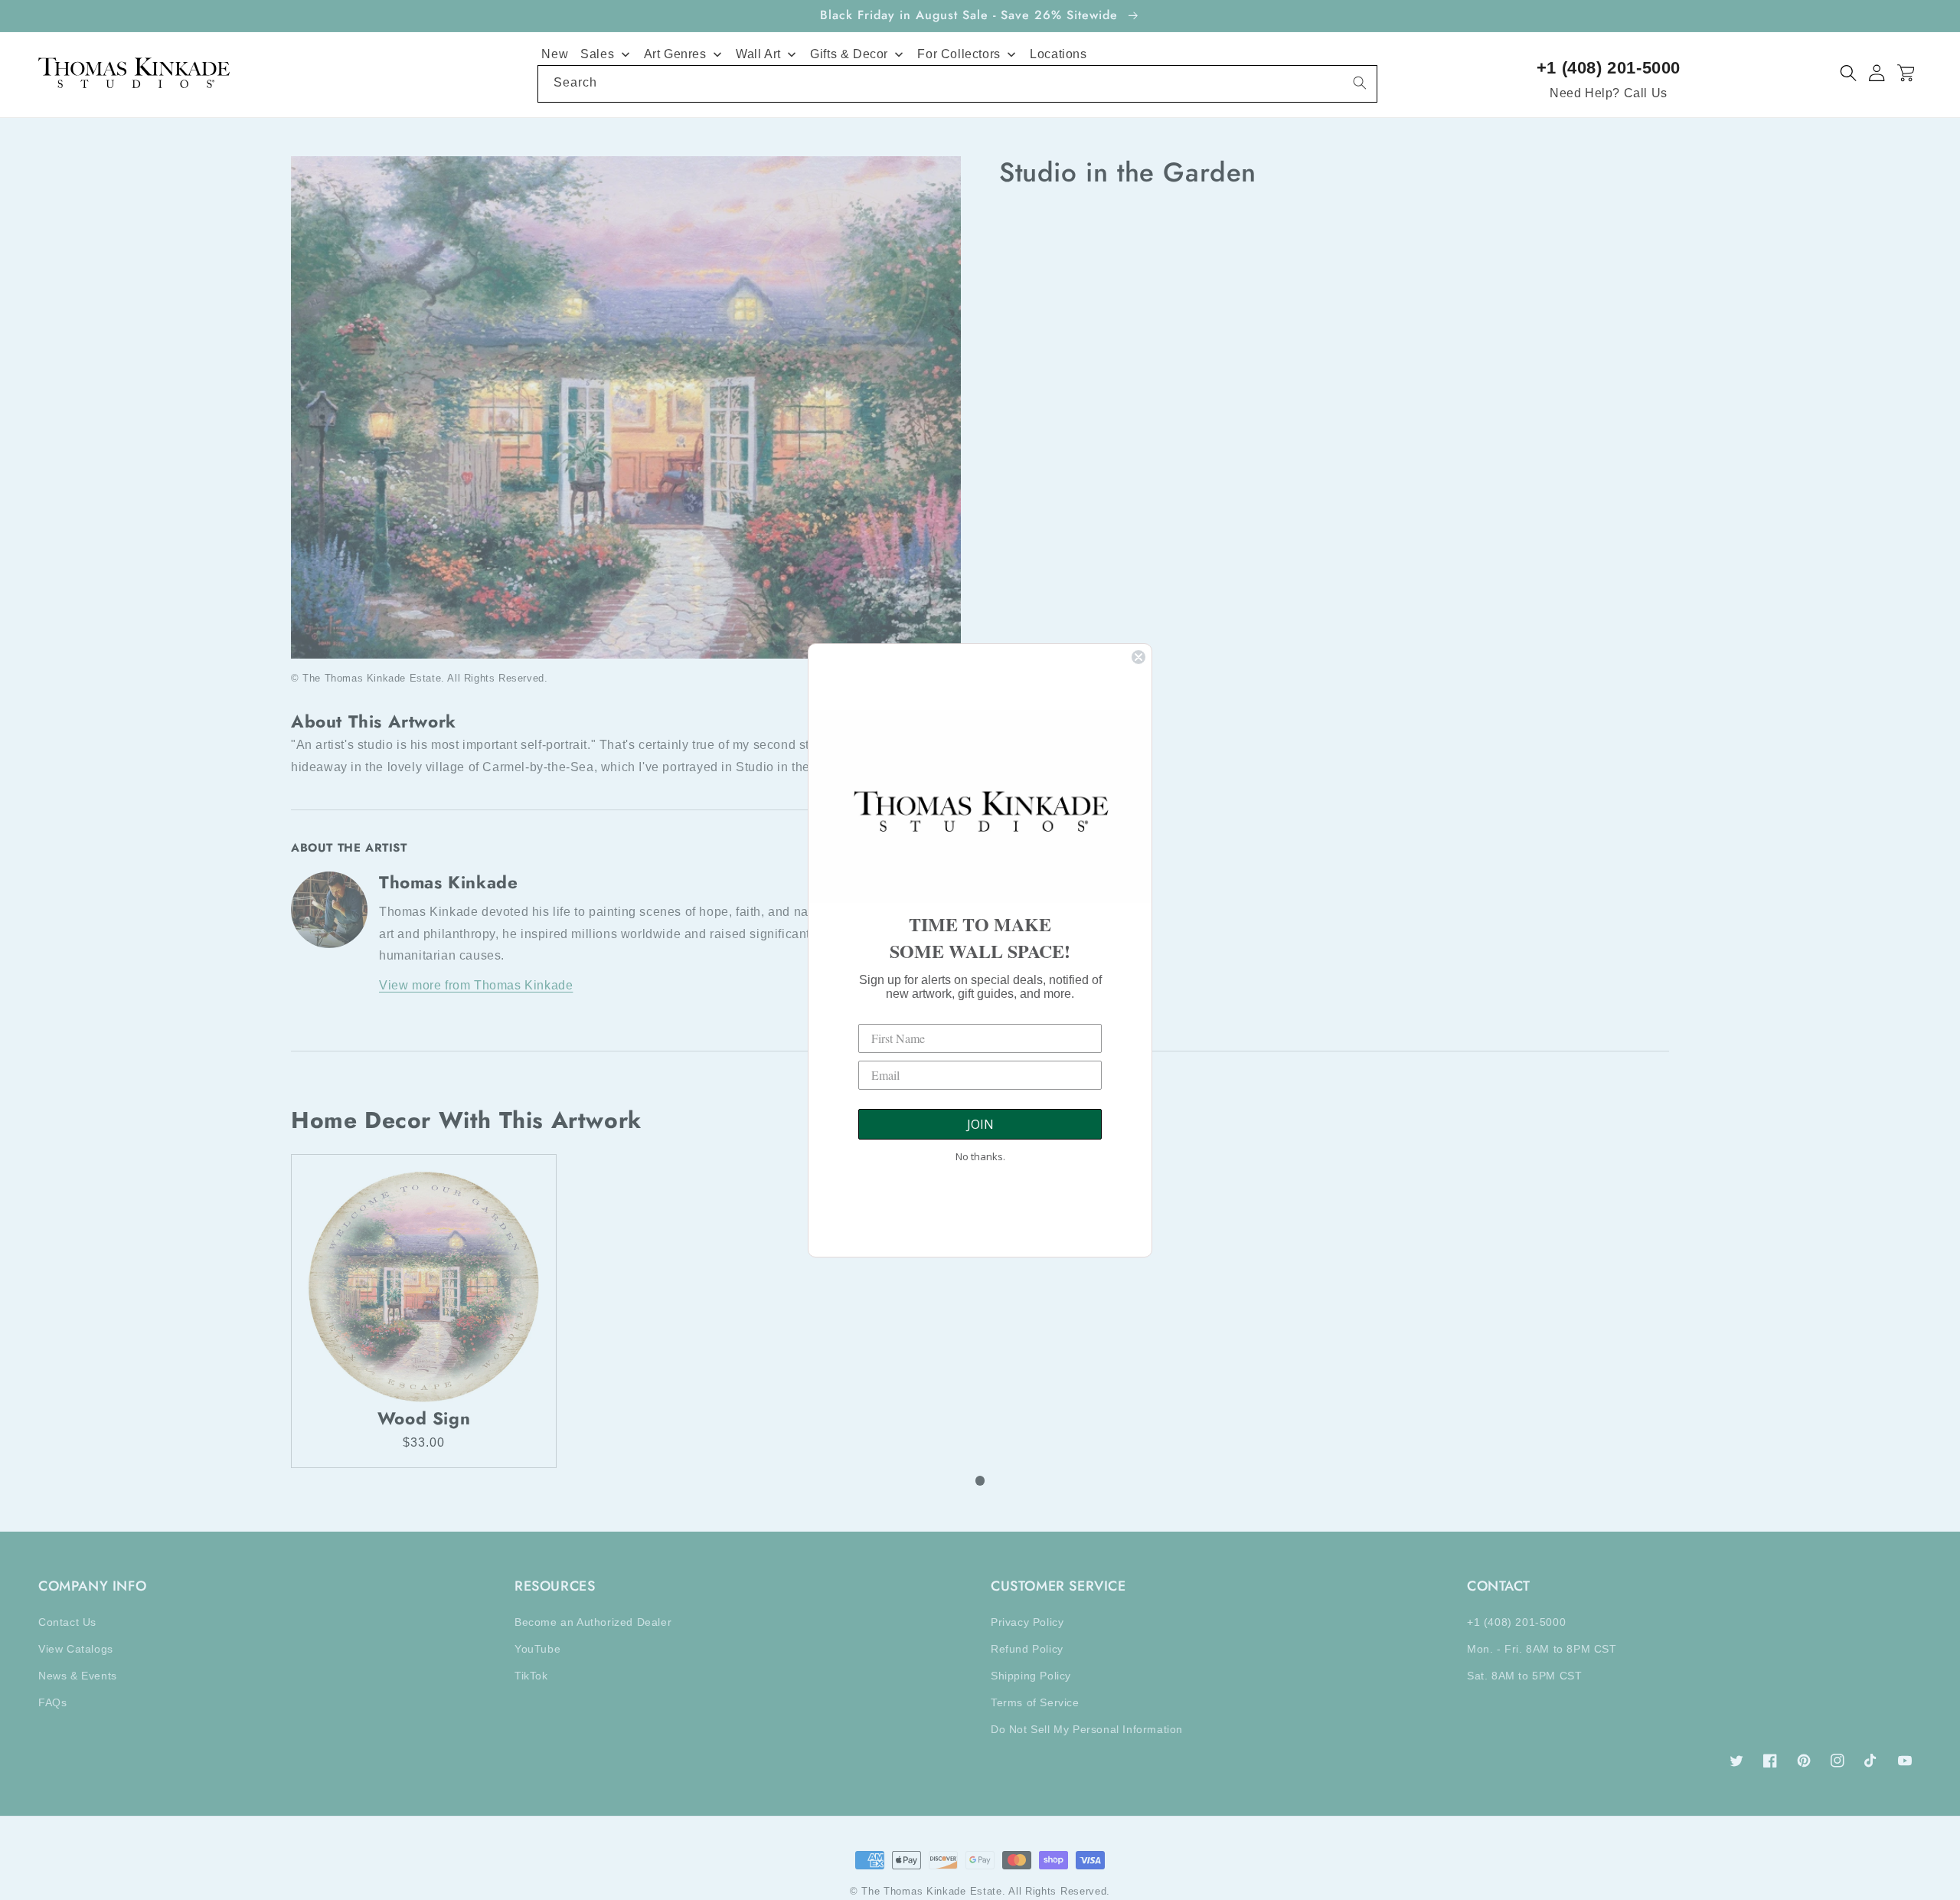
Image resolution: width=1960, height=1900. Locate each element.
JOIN (980, 1124)
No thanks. (980, 1156)
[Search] (1360, 83)
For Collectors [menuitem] (959, 54)
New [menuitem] (555, 54)
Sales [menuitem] (597, 54)
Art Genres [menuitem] (675, 54)
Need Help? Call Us (1609, 93)
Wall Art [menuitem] (758, 54)
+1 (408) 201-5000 (1609, 68)
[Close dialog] (1138, 657)
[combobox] (957, 84)
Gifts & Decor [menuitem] (849, 54)
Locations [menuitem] (1058, 54)
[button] (1849, 73)
